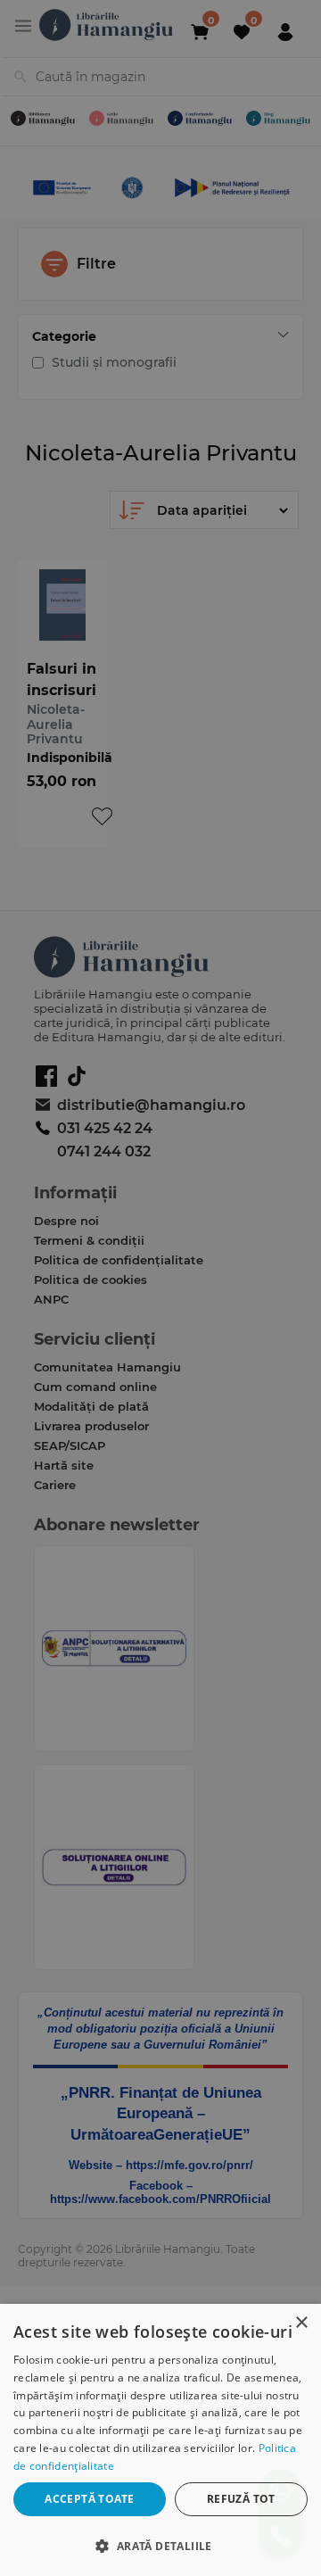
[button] (160, 2545)
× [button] (301, 2323)
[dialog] (160, 2440)
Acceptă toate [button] (89, 2499)
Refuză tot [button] (241, 2499)
